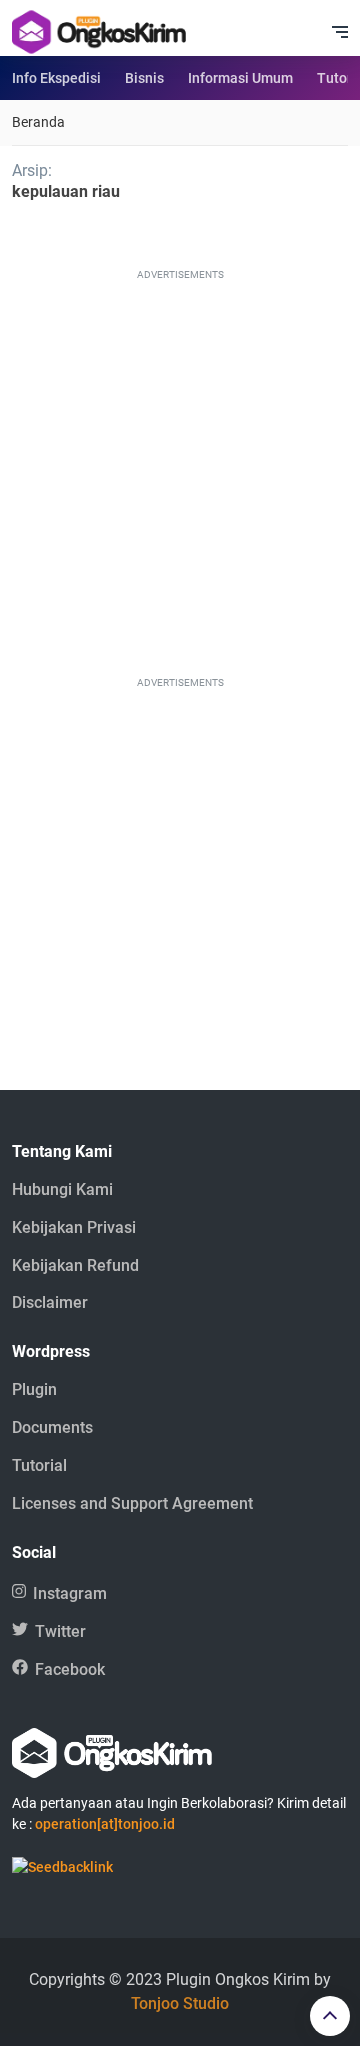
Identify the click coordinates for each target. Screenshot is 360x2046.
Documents (52, 1427)
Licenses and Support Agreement (132, 1503)
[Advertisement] (180, 465)
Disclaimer (50, 1302)
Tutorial (39, 1465)
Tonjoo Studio (180, 2003)
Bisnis (144, 78)
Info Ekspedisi (56, 78)
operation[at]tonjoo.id (105, 1824)
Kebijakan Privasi (74, 1227)
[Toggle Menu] (340, 32)
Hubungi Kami (62, 1189)
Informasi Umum (240, 78)
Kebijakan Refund (75, 1265)
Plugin (34, 1389)
